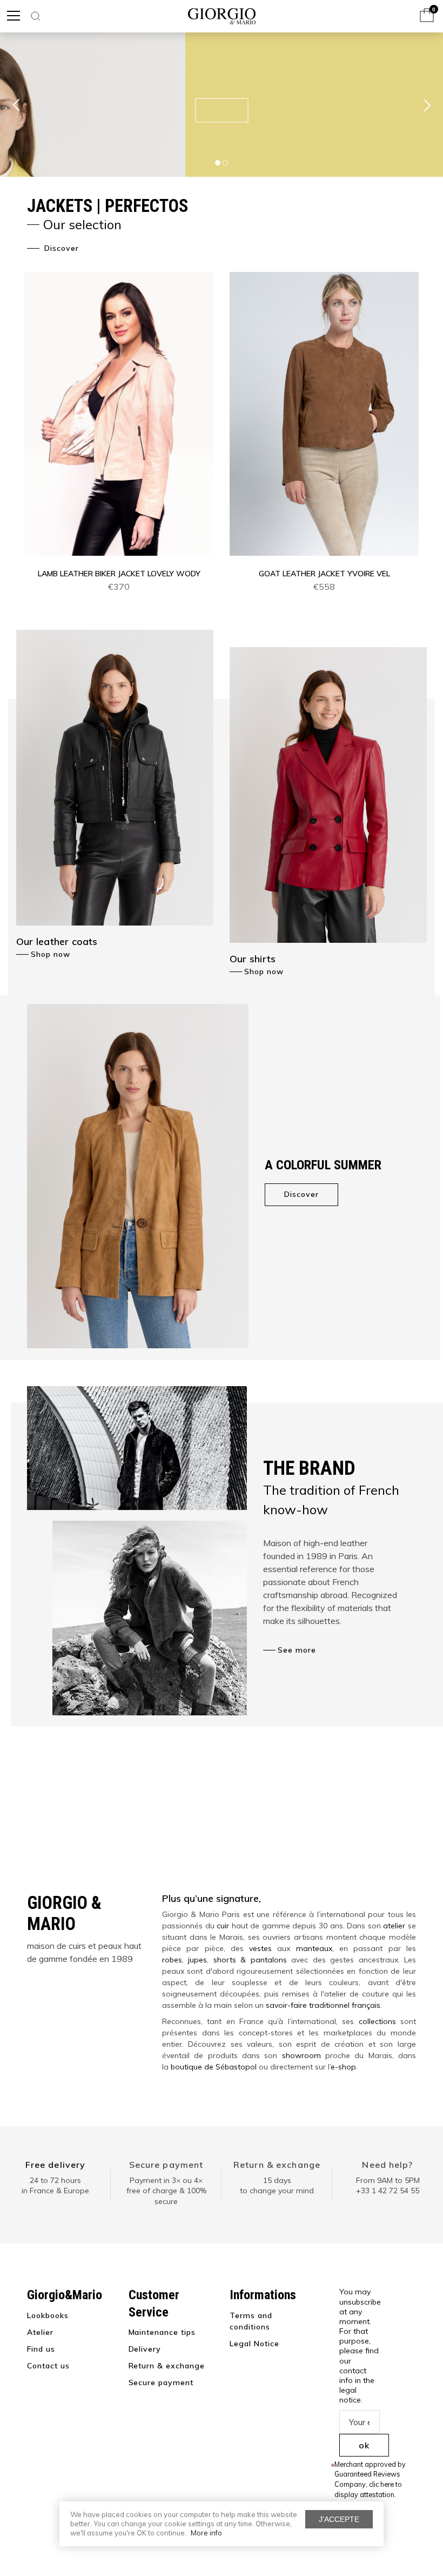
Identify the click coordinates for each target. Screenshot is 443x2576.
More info (206, 2533)
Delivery (145, 2349)
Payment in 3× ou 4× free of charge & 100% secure (166, 2191)
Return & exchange (277, 2165)
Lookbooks (48, 2315)
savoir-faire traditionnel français (323, 2005)
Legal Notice (254, 2344)
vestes (260, 1948)
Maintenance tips (162, 2332)
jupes (197, 1960)
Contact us (48, 2366)
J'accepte (339, 2519)
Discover (60, 248)
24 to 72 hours (55, 2180)
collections (377, 2021)
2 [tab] (225, 163)
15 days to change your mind (277, 2186)
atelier (394, 1926)
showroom (301, 2055)
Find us (41, 2349)
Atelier (40, 2332)
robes (172, 1960)
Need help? (387, 2165)
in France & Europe (55, 2191)
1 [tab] (218, 163)
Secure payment (166, 2165)
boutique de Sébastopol (214, 2067)
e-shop (343, 2067)
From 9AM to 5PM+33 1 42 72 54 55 (388, 2186)
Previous (16, 105)
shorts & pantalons (250, 1960)
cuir (223, 1926)
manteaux (314, 1948)
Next (427, 105)
